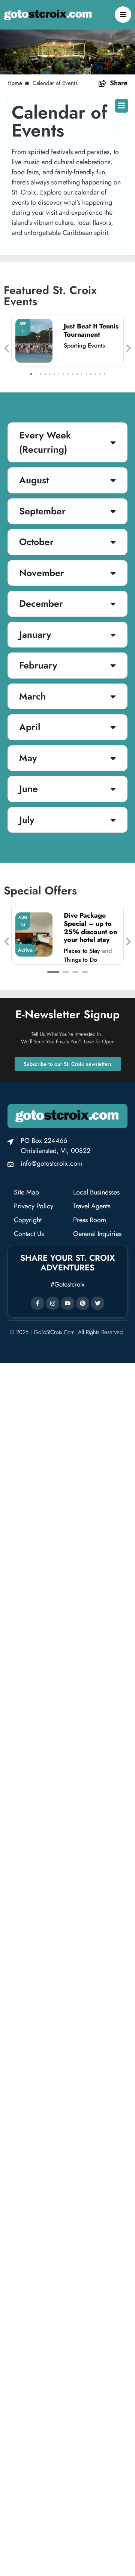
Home (15, 83)
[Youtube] (68, 1303)
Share (119, 83)
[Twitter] (98, 1303)
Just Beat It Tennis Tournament (91, 330)
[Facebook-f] (38, 1303)
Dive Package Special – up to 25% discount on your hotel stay (90, 928)
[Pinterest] (83, 1303)
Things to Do (80, 960)
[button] (7, 348)
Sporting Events (84, 345)
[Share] (102, 83)
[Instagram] (53, 1303)
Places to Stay (82, 951)
